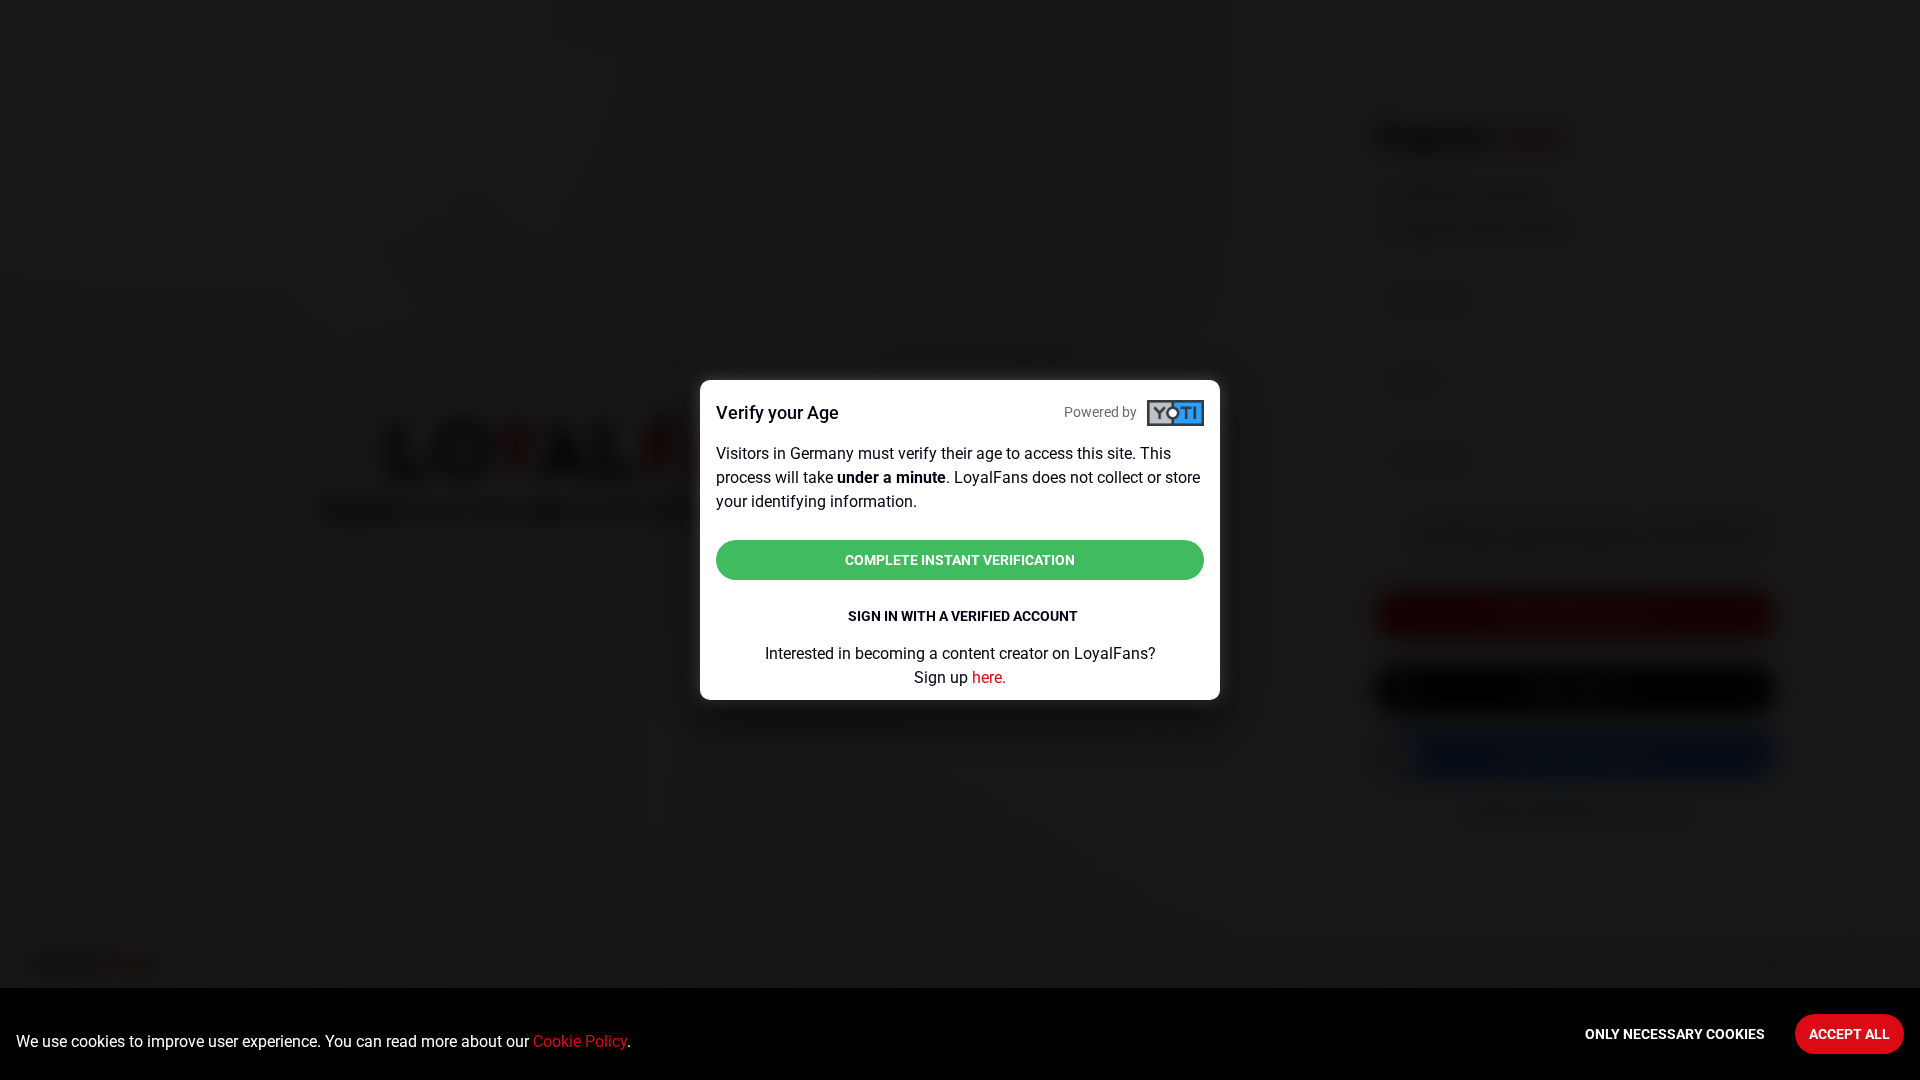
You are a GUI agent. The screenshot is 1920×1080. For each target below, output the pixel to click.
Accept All (1849, 1034)
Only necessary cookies (1675, 1034)
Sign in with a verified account (963, 616)
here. (989, 677)
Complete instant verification (960, 560)
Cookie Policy (580, 1041)
